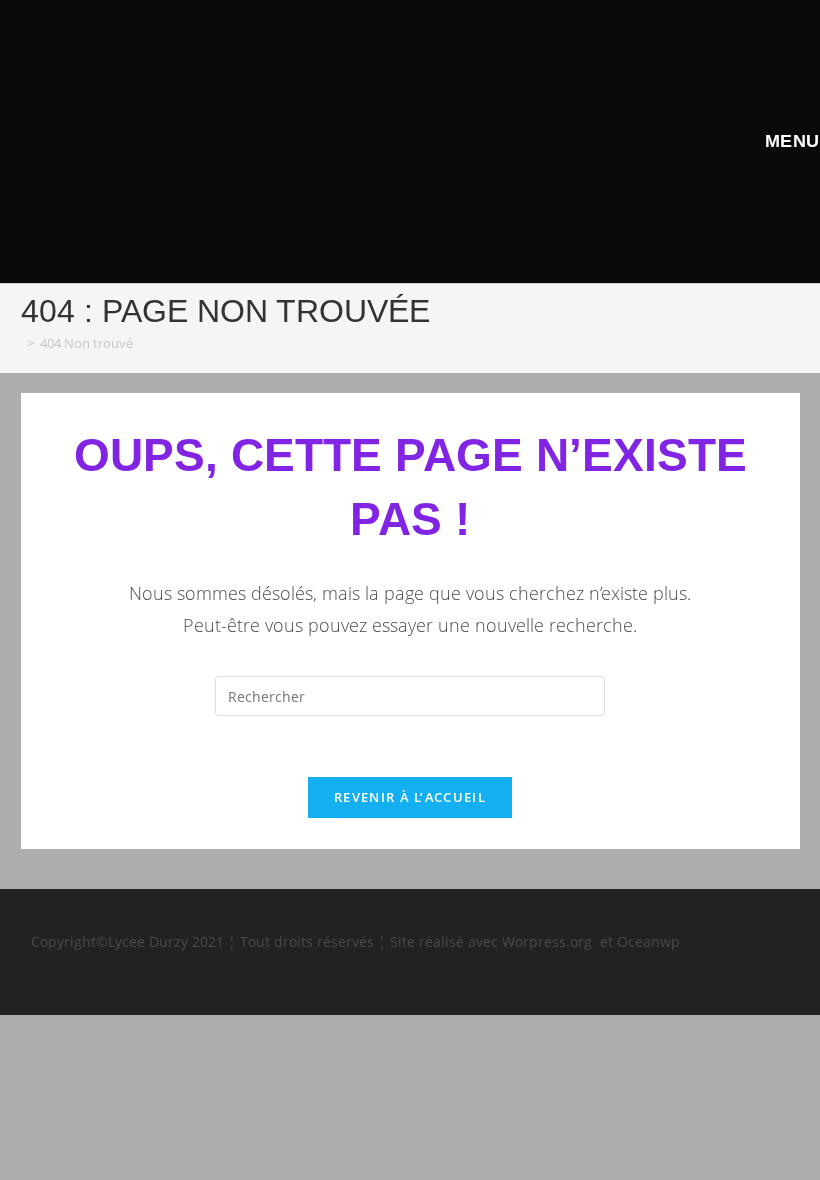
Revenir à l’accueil (410, 797)
